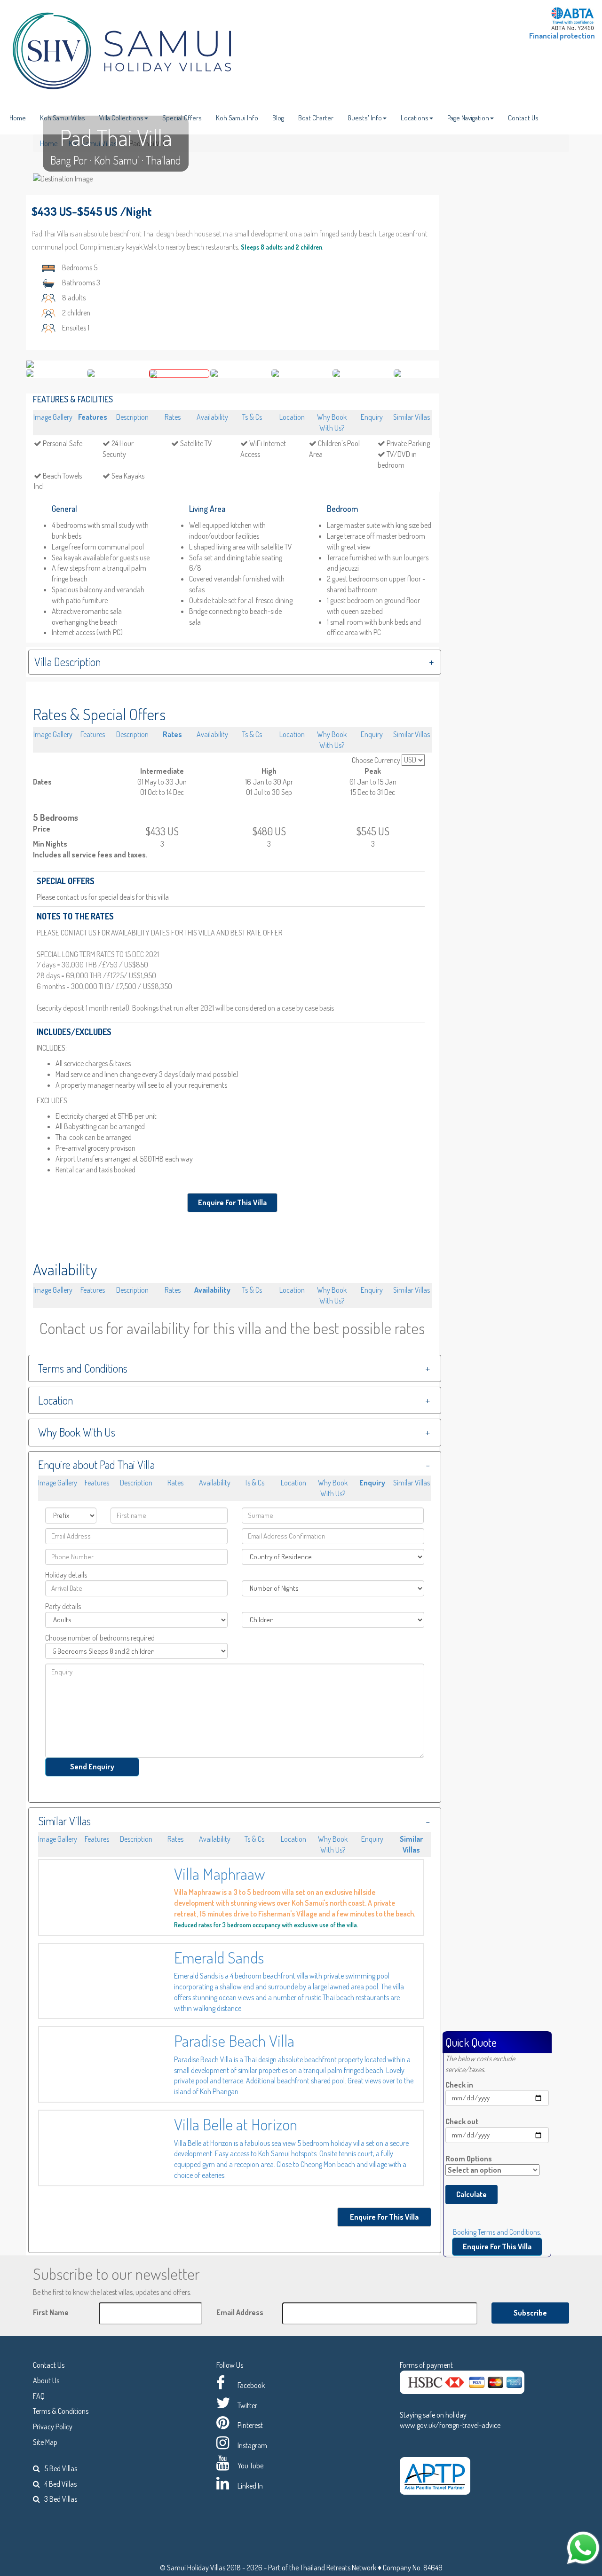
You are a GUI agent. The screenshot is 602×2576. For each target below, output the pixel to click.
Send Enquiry (92, 1767)
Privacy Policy (53, 2427)
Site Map (45, 2442)
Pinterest (250, 2425)
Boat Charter (316, 118)
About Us (46, 2380)
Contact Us (523, 118)
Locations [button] (415, 118)
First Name (51, 2312)
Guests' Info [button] (365, 118)
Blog (278, 118)
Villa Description (67, 662)
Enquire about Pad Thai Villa (96, 1465)
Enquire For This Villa (232, 1202)
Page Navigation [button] (468, 118)
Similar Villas (64, 1821)
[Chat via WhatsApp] (583, 2547)
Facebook (251, 2385)
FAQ (39, 2396)
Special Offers (182, 118)
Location (55, 1400)
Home (18, 118)
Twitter (247, 2405)
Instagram (252, 2445)
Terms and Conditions (83, 1368)
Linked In (250, 2486)
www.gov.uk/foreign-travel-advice (450, 2425)
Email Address (240, 2312)
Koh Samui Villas (63, 118)
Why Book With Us (77, 1432)
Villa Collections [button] (121, 118)
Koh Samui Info (237, 118)
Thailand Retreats (325, 2568)
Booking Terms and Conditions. (497, 2232)
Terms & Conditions (61, 2411)
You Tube (250, 2466)
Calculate (471, 2194)
